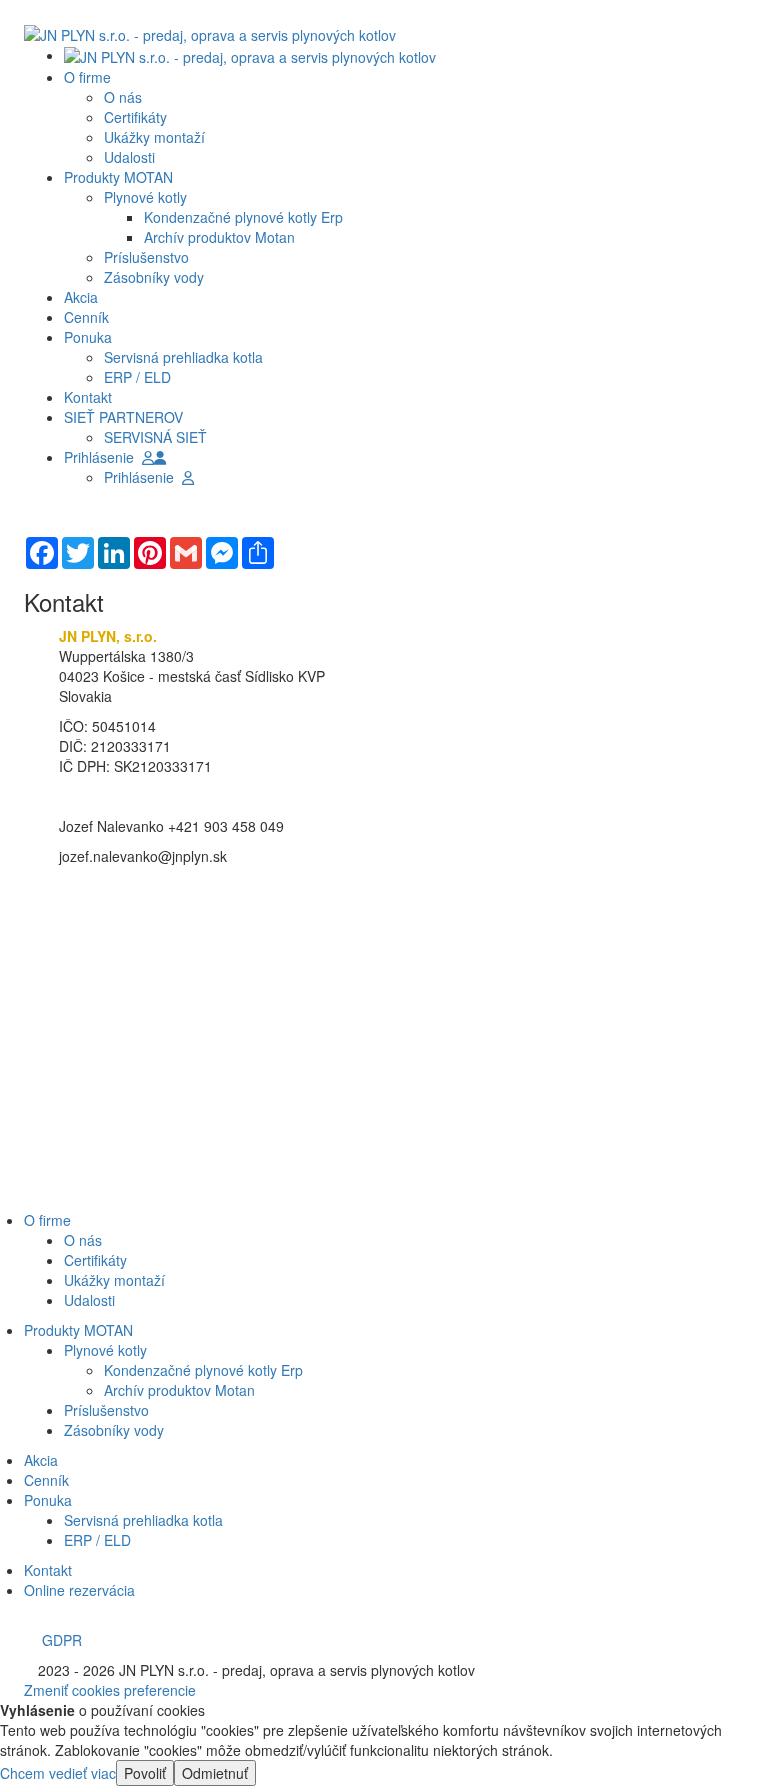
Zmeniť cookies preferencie (110, 1690)
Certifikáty (135, 117)
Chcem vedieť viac (58, 1773)
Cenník (46, 1480)
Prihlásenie (103, 457)
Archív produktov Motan (219, 237)
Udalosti (129, 157)
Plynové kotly (145, 197)
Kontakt (48, 1570)
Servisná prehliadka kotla (183, 357)
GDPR (58, 1640)
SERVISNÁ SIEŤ (155, 437)
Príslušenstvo (146, 257)
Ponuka (48, 1500)
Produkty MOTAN (78, 1330)
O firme (47, 1220)
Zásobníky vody (154, 277)
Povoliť (145, 1773)
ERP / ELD (137, 377)
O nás (123, 97)
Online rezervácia (79, 1590)
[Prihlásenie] (160, 457)
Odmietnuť (215, 1773)
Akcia (41, 1460)
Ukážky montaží (154, 137)
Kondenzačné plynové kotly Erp (243, 217)
